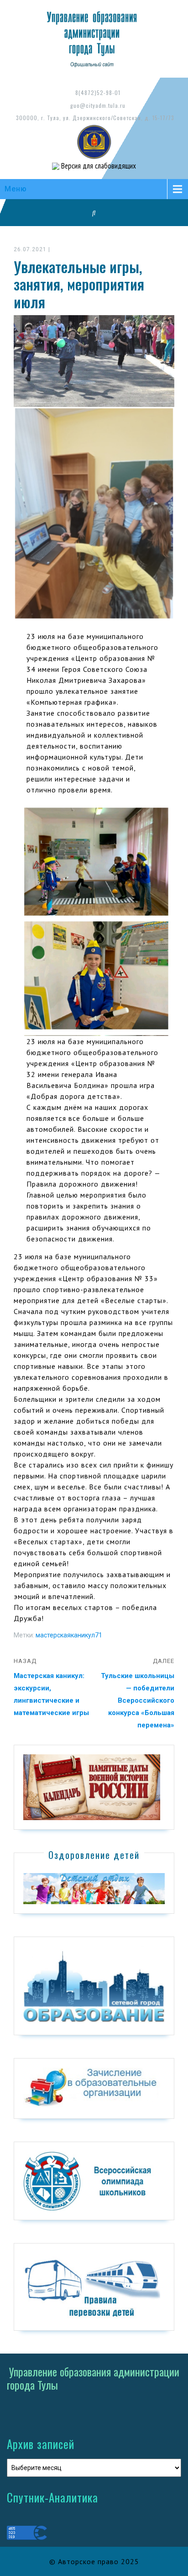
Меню (16, 189)
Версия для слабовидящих (98, 166)
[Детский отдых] (94, 1888)
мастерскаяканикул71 (69, 1635)
